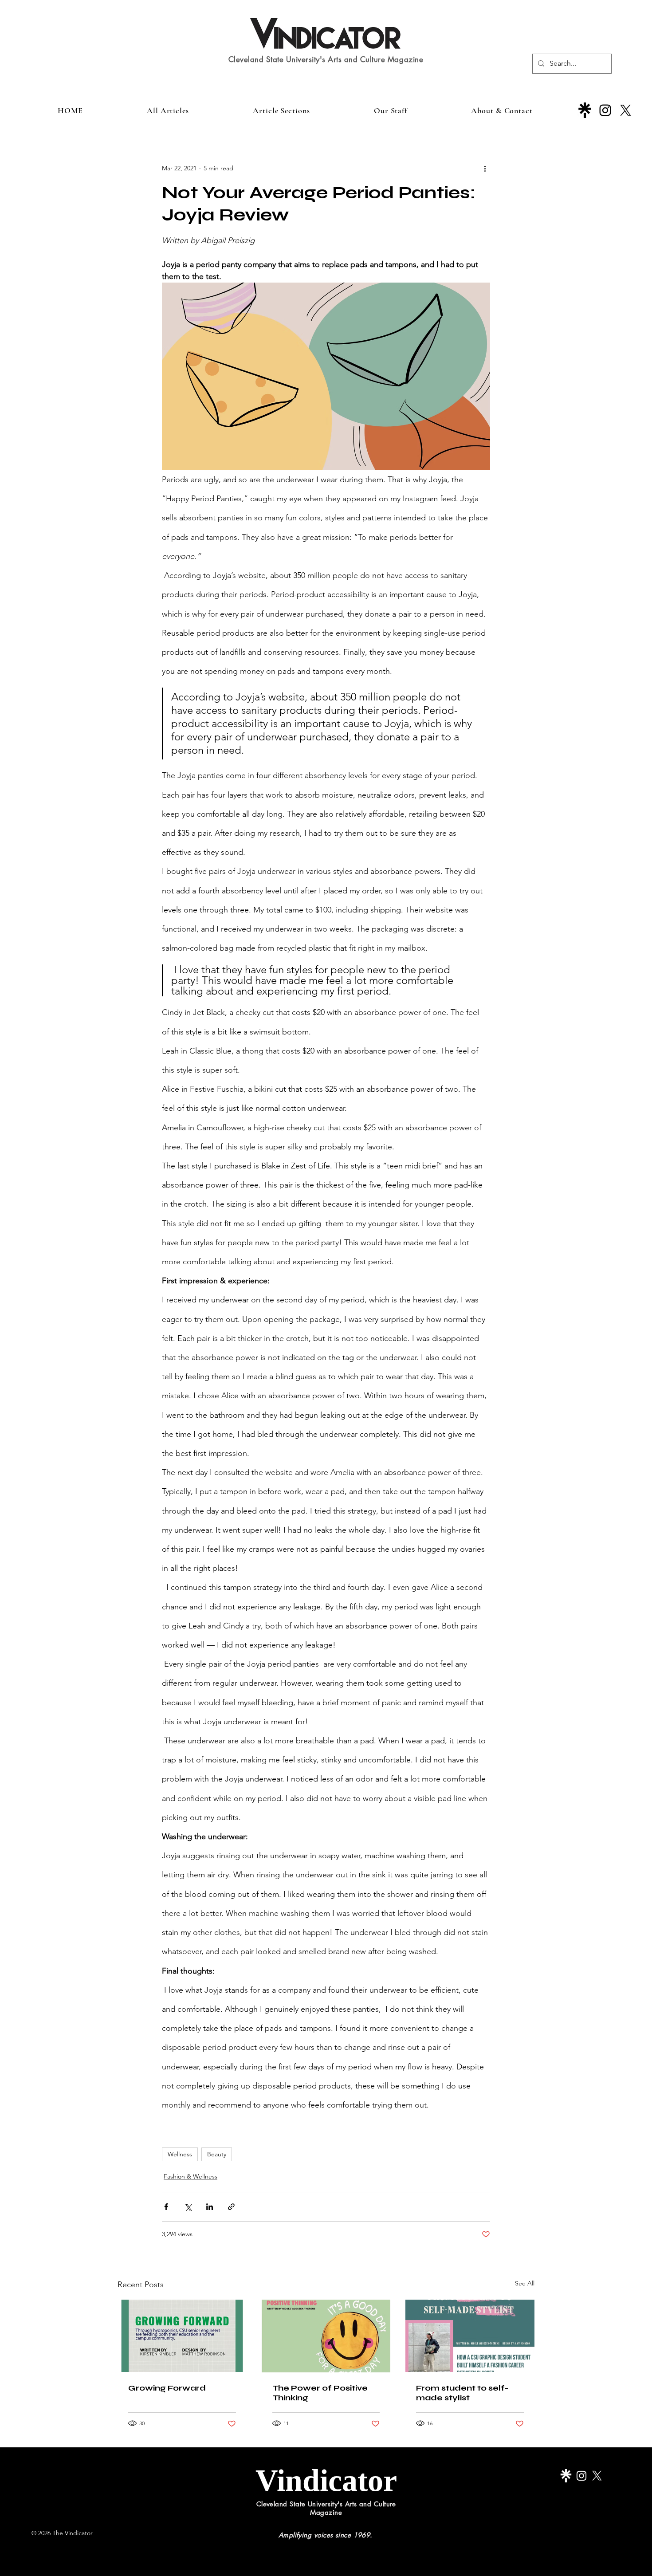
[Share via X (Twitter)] (188, 2207)
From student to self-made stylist (462, 2393)
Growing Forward (167, 2388)
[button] (281, 110)
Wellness (180, 2154)
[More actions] (485, 168)
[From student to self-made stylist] (470, 2336)
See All (525, 2283)
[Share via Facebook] (166, 2207)
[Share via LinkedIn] (210, 2207)
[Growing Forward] (182, 2336)
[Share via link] (231, 2207)
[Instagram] (605, 110)
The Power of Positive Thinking (320, 2393)
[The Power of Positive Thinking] (326, 2336)
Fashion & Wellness (190, 2176)
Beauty (217, 2154)
